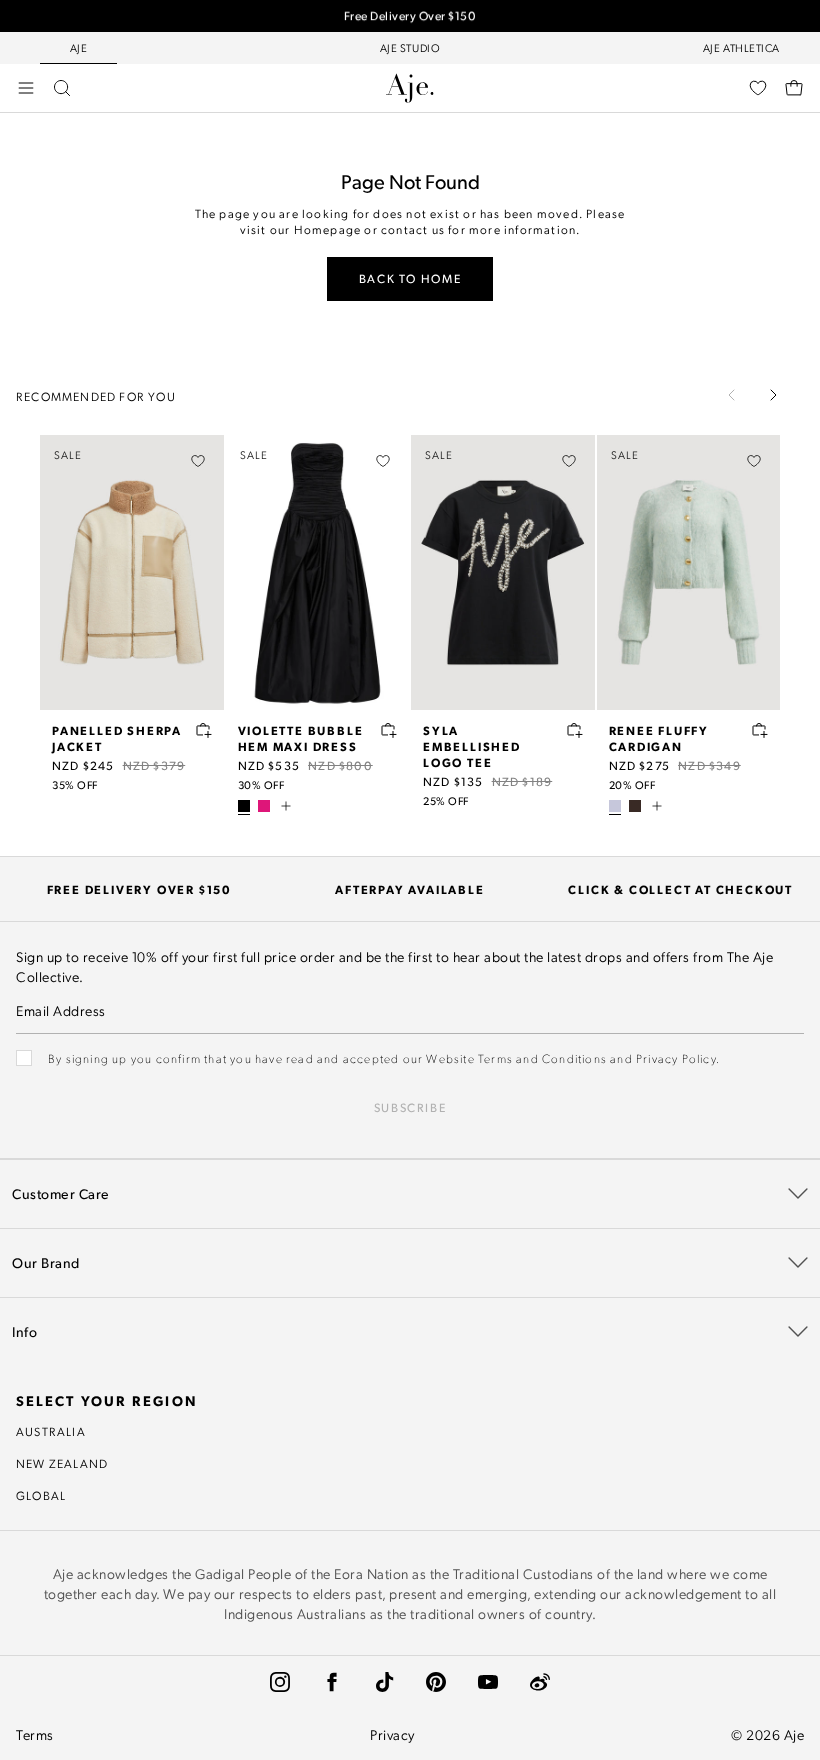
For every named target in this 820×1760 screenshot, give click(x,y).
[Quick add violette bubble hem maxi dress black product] (389, 730)
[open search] (62, 88)
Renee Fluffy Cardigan (659, 738)
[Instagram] (280, 1682)
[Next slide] (773, 395)
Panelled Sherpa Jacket (117, 738)
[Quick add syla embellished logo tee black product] (575, 730)
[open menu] (26, 88)
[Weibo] (540, 1682)
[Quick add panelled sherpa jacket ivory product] (204, 730)
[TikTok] (384, 1682)
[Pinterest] (436, 1682)
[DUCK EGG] (615, 806)
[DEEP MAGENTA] (264, 806)
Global (41, 1495)
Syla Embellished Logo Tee (472, 746)
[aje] (410, 88)
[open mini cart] (794, 88)
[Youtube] (488, 1682)
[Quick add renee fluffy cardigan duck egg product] (760, 730)
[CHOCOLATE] (635, 806)
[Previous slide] (732, 395)
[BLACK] (244, 806)
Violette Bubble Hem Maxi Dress (301, 738)
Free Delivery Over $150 (410, 12)
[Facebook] (332, 1682)
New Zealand (62, 1463)
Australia (51, 1431)
